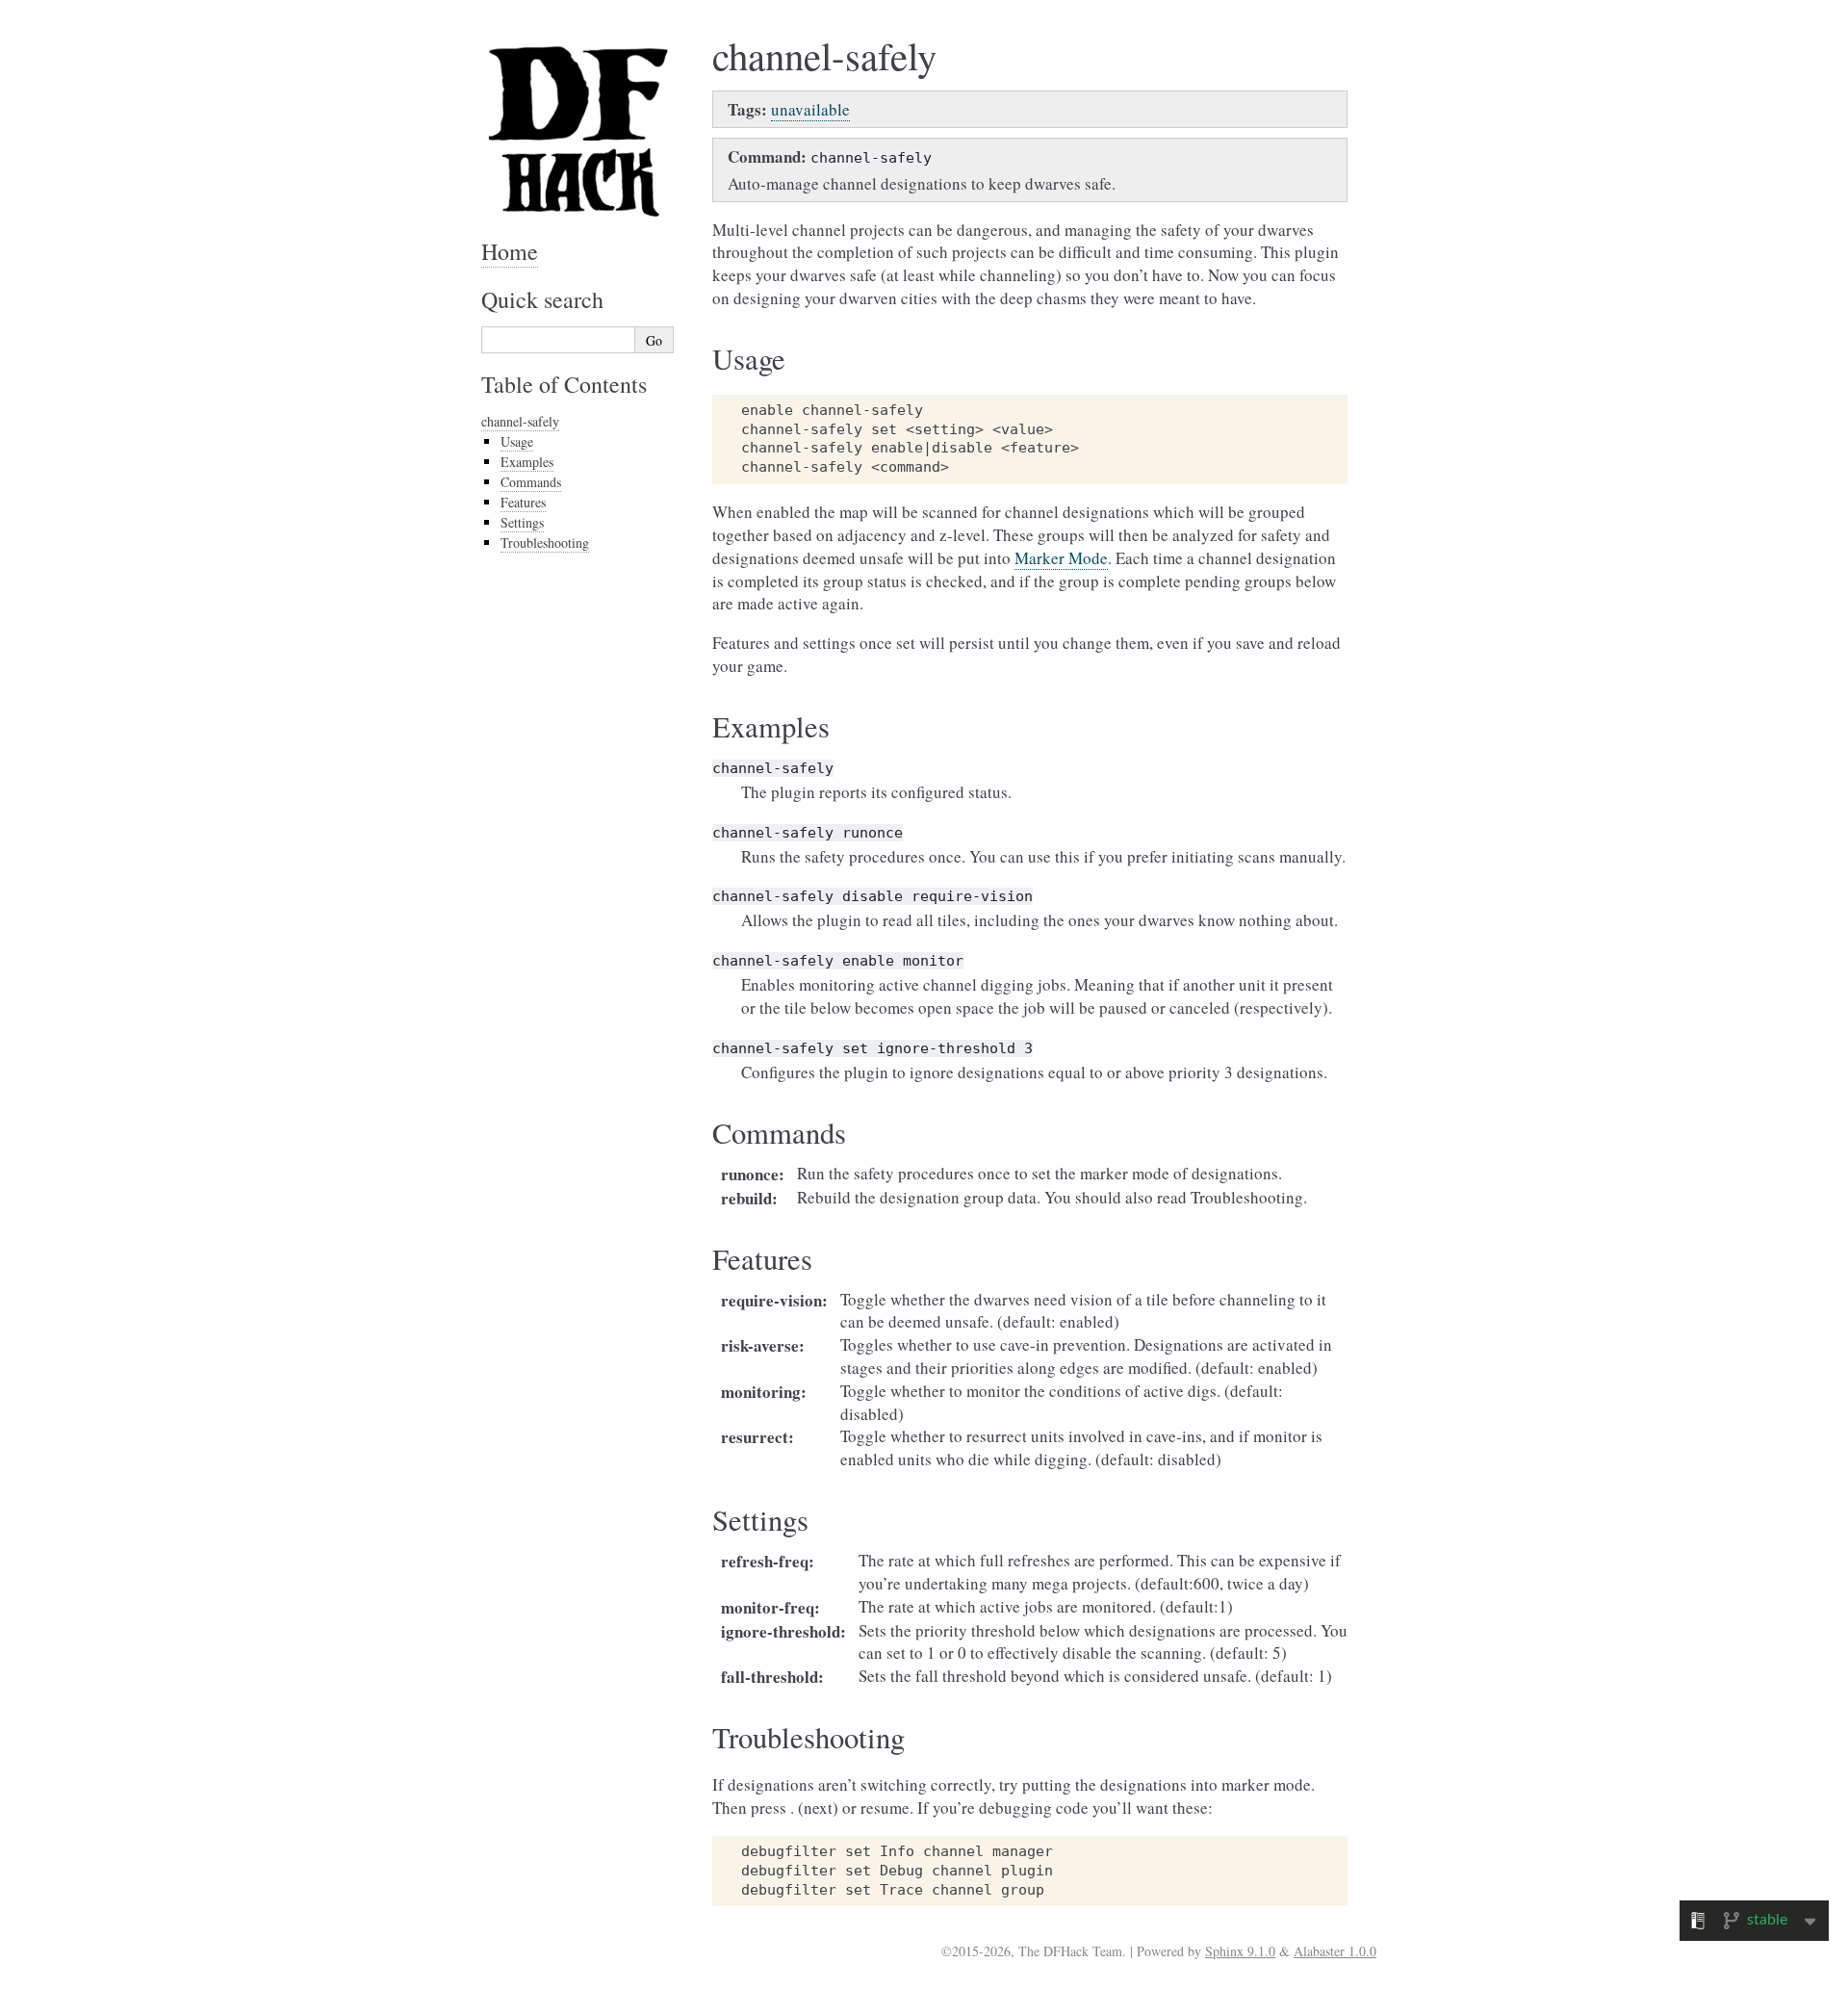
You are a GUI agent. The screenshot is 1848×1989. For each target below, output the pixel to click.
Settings (522, 522)
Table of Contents (564, 384)
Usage (517, 441)
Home (510, 251)
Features (523, 502)
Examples (527, 462)
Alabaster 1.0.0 (1335, 1951)
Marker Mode (1061, 558)
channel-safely (520, 421)
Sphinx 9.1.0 (1240, 1951)
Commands (531, 482)
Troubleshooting (545, 542)
